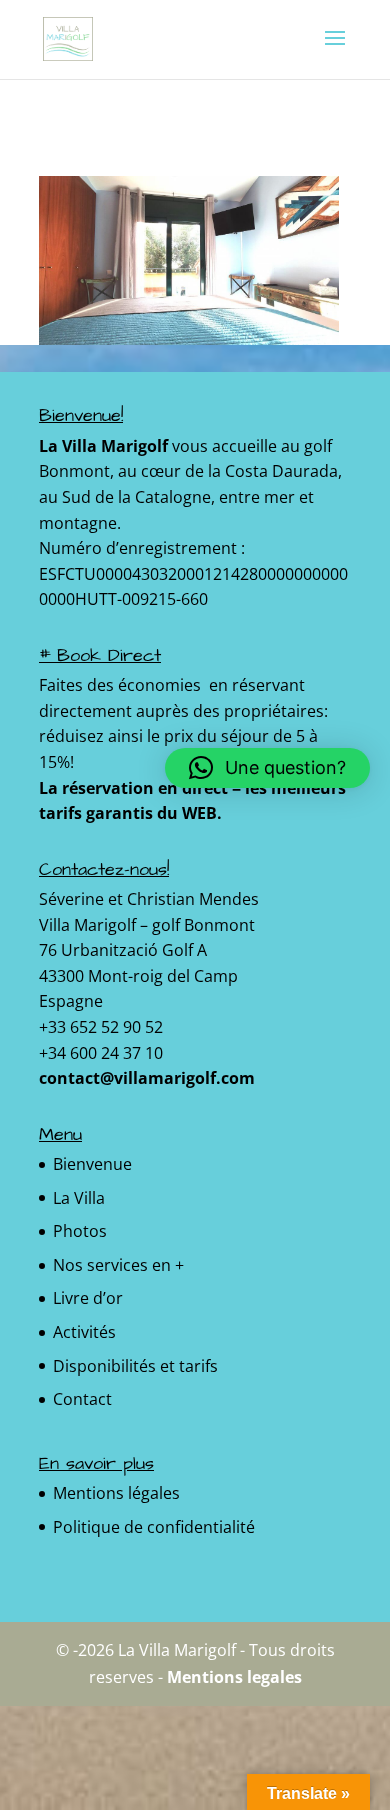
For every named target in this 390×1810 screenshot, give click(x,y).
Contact (82, 1399)
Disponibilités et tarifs (135, 1366)
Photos (80, 1231)
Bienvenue (92, 1164)
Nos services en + (118, 1265)
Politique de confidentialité (154, 1527)
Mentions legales (234, 1677)
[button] (267, 768)
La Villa (79, 1198)
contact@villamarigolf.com (147, 1078)
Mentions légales (116, 1493)
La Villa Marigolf (103, 446)
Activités (84, 1332)
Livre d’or (88, 1298)
